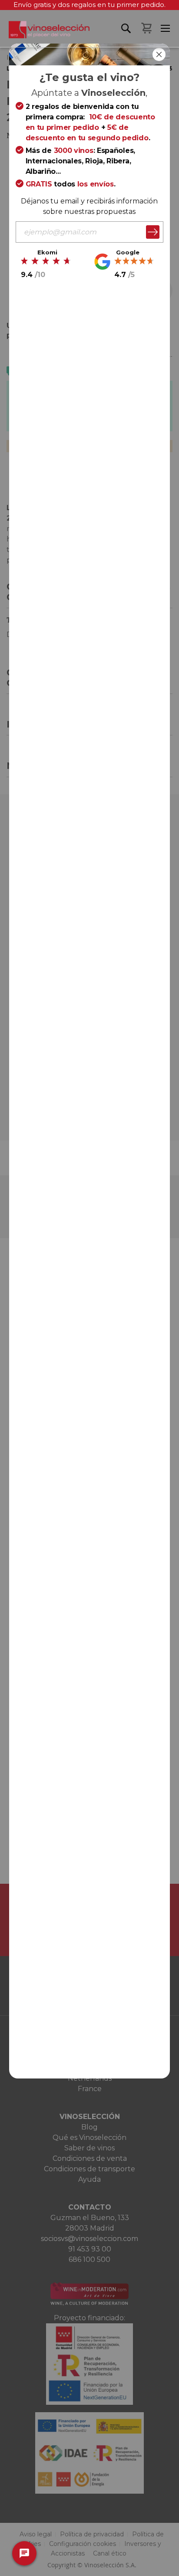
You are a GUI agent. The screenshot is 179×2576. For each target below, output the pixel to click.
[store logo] (45, 34)
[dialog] (89, 1288)
